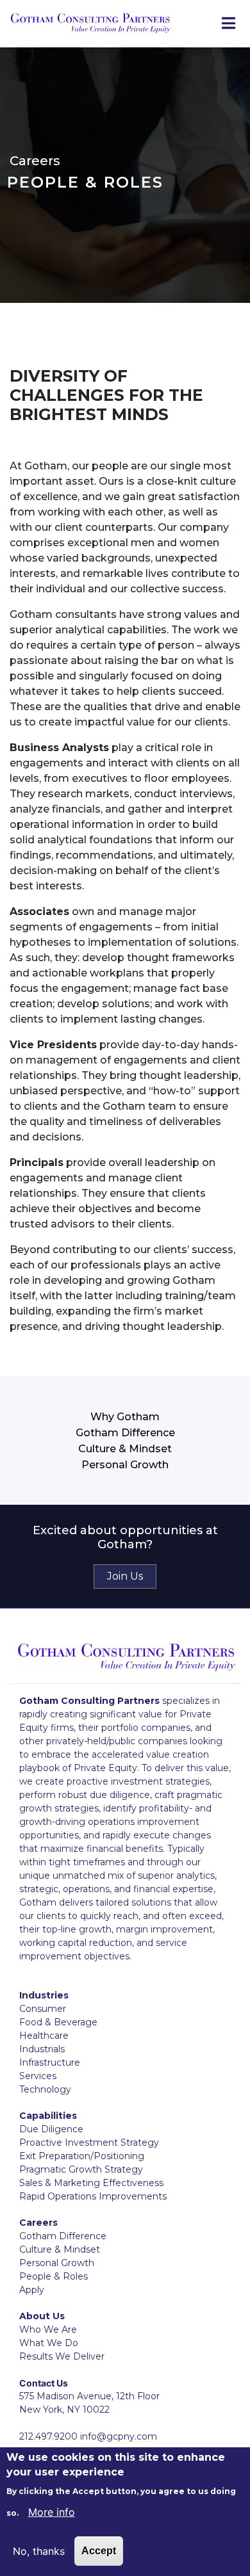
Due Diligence (51, 2129)
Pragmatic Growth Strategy (81, 2169)
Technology (45, 2089)
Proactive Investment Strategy (89, 2143)
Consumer (43, 2009)
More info (52, 2512)
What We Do (49, 2343)
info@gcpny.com (119, 2436)
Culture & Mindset (125, 1449)
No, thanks (39, 2551)
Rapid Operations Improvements (93, 2196)
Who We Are (48, 2329)
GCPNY (90, 24)
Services (38, 2076)
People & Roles (54, 2276)
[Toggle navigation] (228, 24)
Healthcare (44, 2036)
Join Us (125, 1576)
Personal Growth (125, 1465)
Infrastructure (50, 2062)
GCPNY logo (126, 1657)
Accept (99, 2551)
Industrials (42, 2049)
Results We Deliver (62, 2356)
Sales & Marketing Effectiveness (91, 2183)
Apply (32, 2290)
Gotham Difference (125, 1433)
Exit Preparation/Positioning (82, 2156)
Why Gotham (125, 1417)
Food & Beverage (58, 2022)
